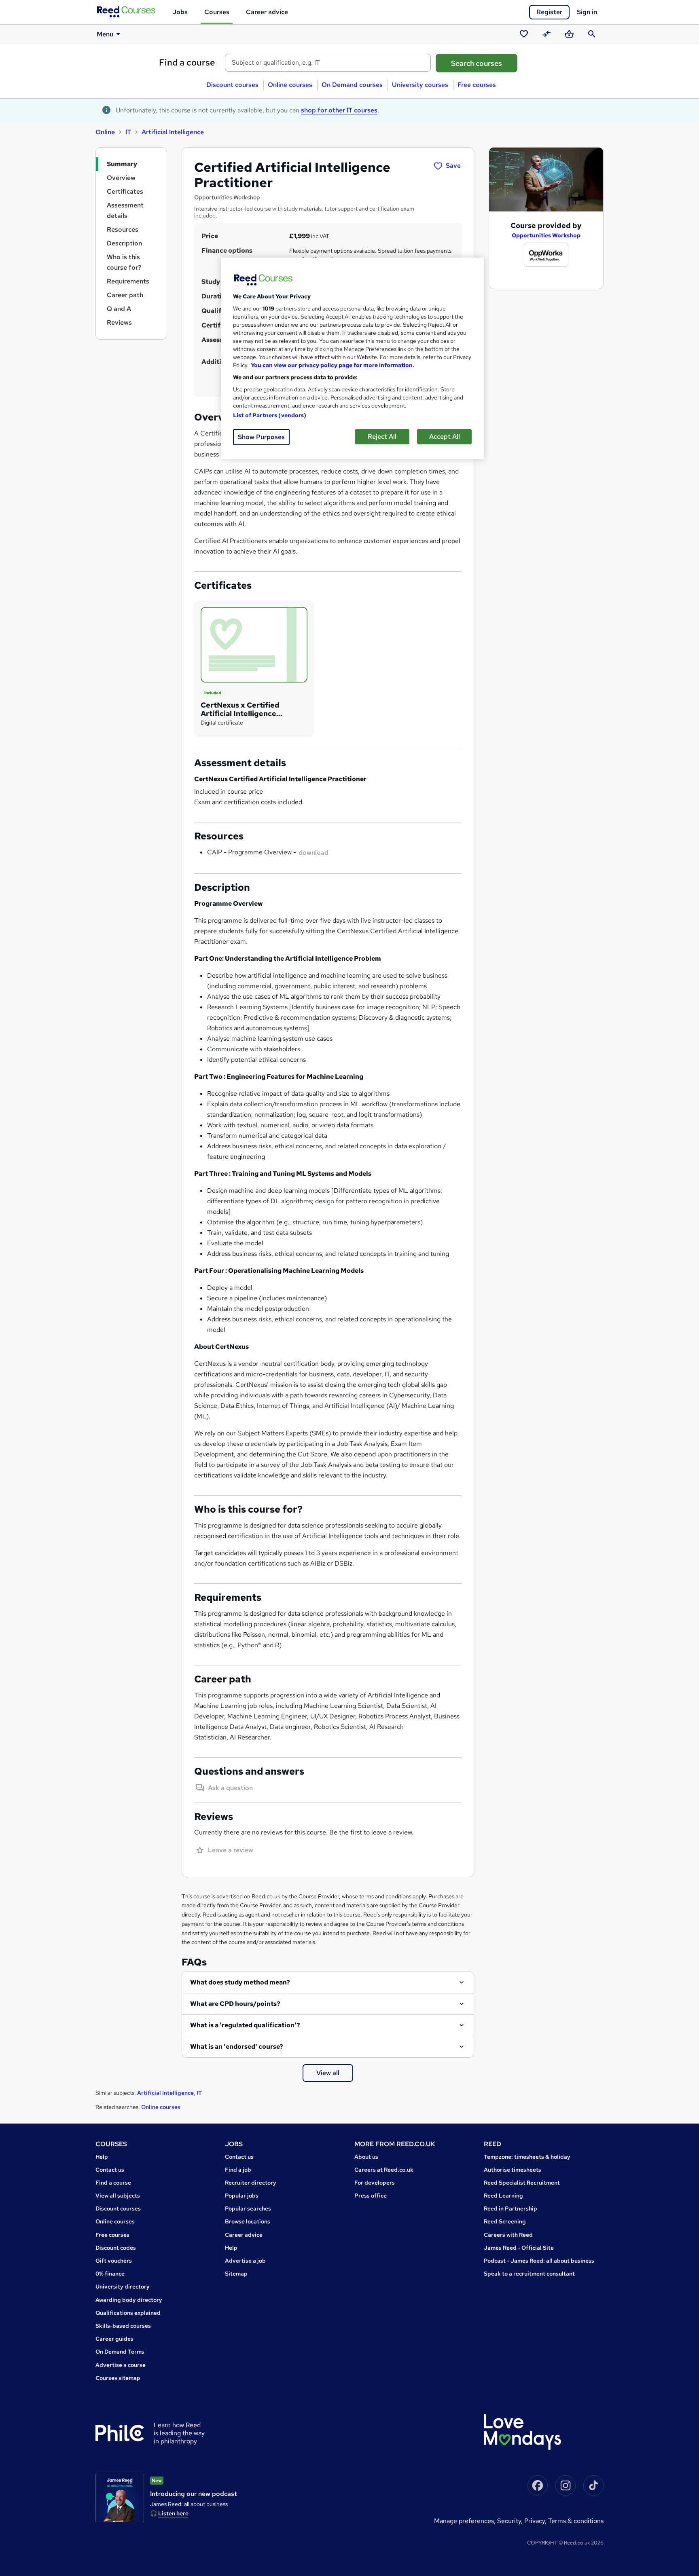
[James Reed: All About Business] (120, 2498)
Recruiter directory (251, 2183)
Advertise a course (121, 2365)
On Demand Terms (120, 2352)
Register (549, 12)
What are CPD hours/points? (235, 2004)
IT (128, 132)
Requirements (128, 281)
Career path (125, 295)
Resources (123, 229)
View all (328, 2073)
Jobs (180, 12)
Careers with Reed (508, 2235)
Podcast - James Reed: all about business (539, 2261)
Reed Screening (505, 2221)
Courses (217, 12)
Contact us (110, 2170)
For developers (375, 2183)
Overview (121, 178)
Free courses (477, 85)
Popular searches (248, 2208)
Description (124, 243)
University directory (123, 2286)
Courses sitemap (118, 2378)
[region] (352, 358)
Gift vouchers (114, 2261)
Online (105, 132)
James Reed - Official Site (519, 2248)
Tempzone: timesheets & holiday (527, 2157)
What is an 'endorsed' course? (237, 2047)
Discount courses (232, 85)
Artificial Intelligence (173, 132)
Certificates (125, 191)
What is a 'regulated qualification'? (245, 2025)
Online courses (290, 85)
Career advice (267, 12)
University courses (420, 85)
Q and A (119, 309)
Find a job (238, 2170)
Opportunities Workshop (546, 235)
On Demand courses (352, 85)
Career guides (114, 2339)
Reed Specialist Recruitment (522, 2183)
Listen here (173, 2513)
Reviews (119, 322)
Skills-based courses (123, 2326)
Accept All (445, 436)
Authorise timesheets (513, 2170)
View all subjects (118, 2196)
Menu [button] (105, 34)
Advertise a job (245, 2261)
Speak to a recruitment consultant (529, 2274)
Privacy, (536, 2521)
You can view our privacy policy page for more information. (333, 365)
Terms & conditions (576, 2521)
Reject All (382, 436)
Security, (511, 2521)
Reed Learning (503, 2196)
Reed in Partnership (510, 2208)
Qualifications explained (128, 2313)
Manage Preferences (464, 2521)
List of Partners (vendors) (270, 415)
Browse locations (248, 2221)
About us (366, 2157)
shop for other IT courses (339, 110)
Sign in (587, 12)
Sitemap (236, 2274)
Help (102, 2157)
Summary (122, 164)
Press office (371, 2196)
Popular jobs (242, 2196)
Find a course (187, 62)
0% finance (110, 2274)
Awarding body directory (129, 2300)
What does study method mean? (240, 1982)
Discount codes (116, 2248)
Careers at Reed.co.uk (384, 2170)
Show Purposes (261, 437)
